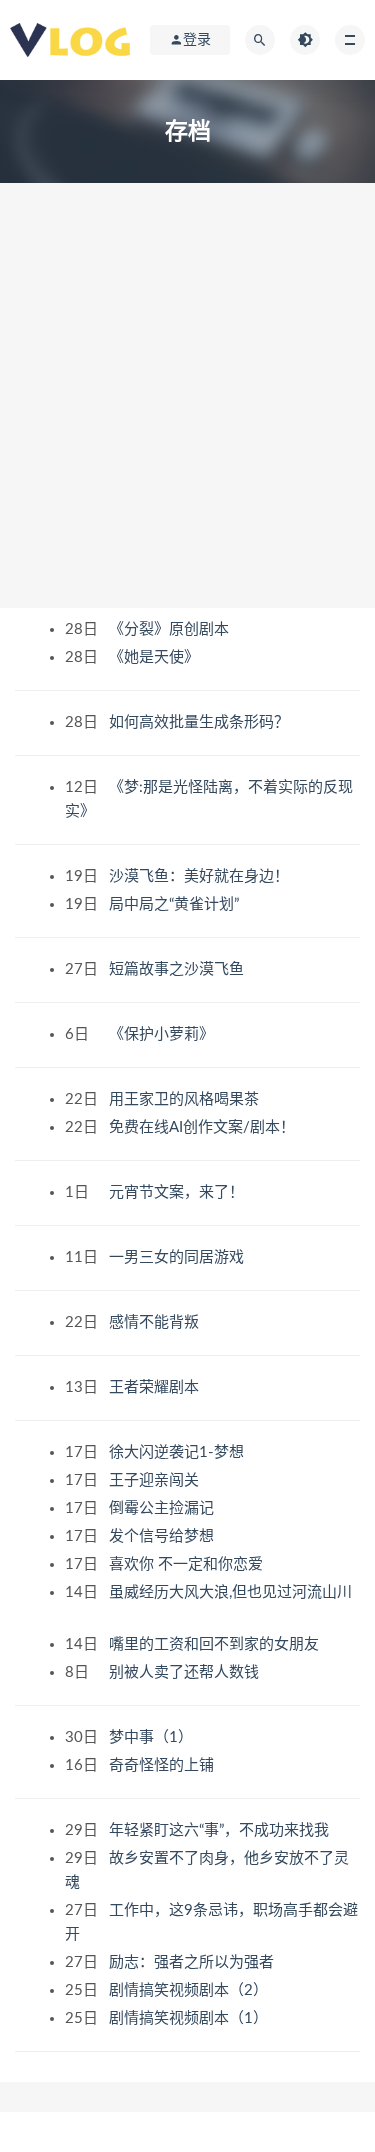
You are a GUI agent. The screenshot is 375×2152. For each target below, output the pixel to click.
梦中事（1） (153, 1737)
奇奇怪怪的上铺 (163, 1765)
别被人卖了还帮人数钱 (186, 1672)
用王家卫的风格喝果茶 (186, 1099)
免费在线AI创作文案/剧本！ (204, 1127)
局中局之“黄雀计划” (176, 904)
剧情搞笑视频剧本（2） (190, 1990)
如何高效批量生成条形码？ (201, 722)
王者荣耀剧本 (156, 1387)
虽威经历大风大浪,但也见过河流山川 (230, 1592)
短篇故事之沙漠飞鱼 (178, 969)
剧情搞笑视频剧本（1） (190, 2018)
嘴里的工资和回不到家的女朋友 (216, 1644)
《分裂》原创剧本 (171, 629)
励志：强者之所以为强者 (193, 1962)
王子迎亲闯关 (156, 1480)
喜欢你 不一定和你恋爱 (188, 1564)
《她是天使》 (156, 657)
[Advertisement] (187, 410)
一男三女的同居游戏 (178, 1257)
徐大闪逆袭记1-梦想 (178, 1452)
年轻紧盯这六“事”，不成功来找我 (221, 1830)
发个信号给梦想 (163, 1536)
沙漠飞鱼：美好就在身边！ (201, 876)
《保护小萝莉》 (163, 1034)
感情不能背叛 (156, 1322)
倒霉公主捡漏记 (163, 1508)
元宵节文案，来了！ (178, 1192)
